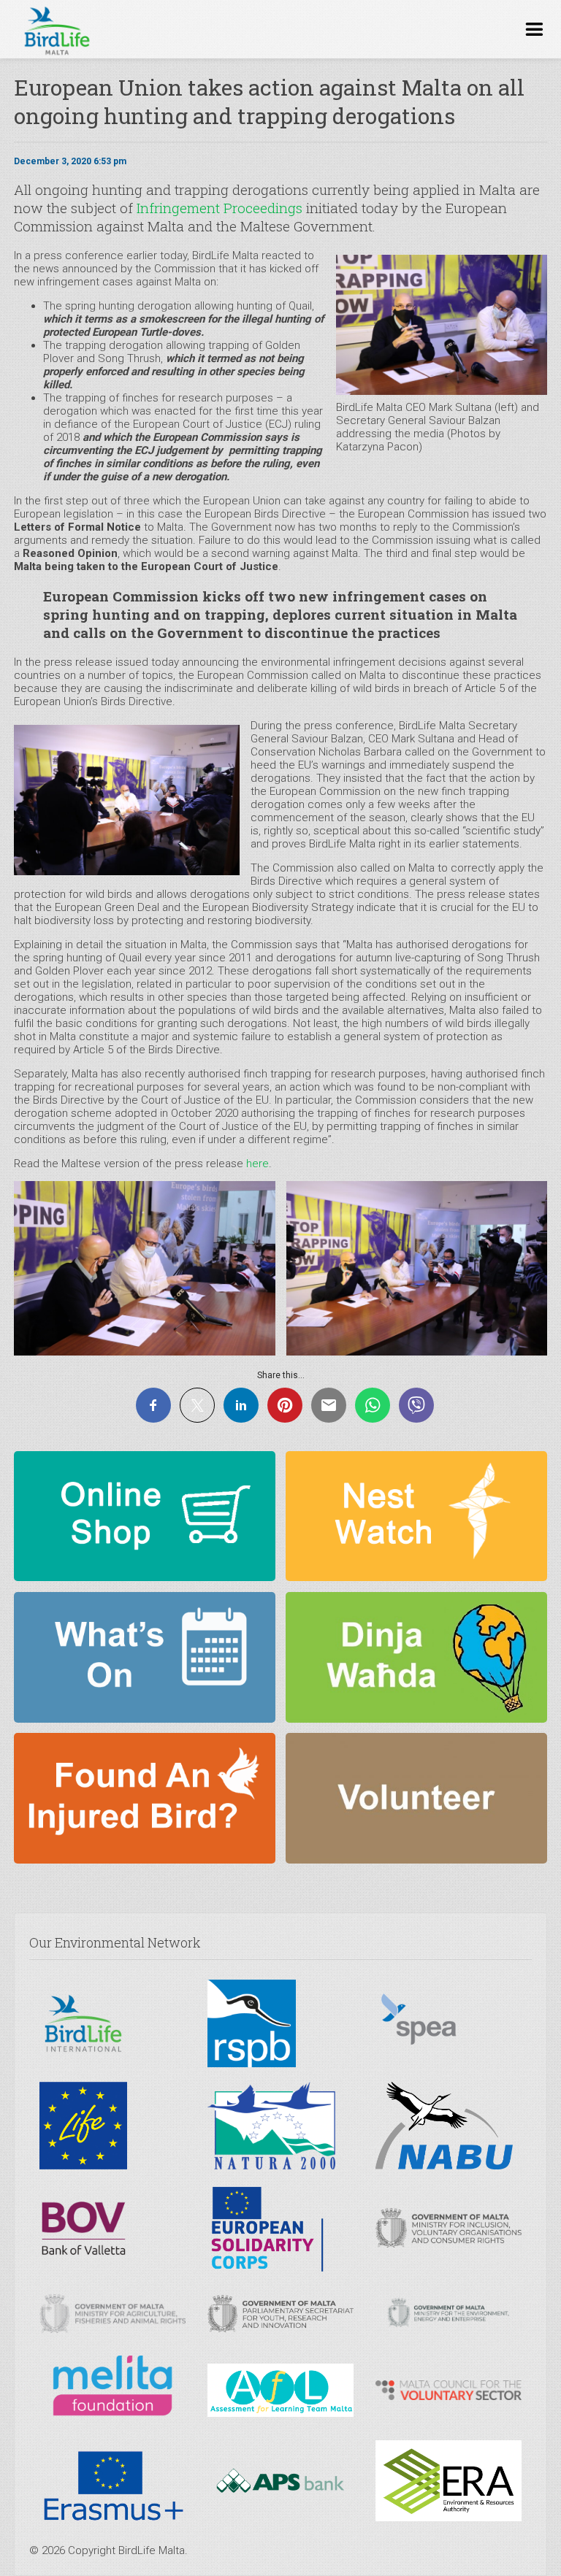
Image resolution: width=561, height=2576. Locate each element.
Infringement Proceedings (220, 208)
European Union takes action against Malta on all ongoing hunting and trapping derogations (269, 101)
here (257, 1164)
